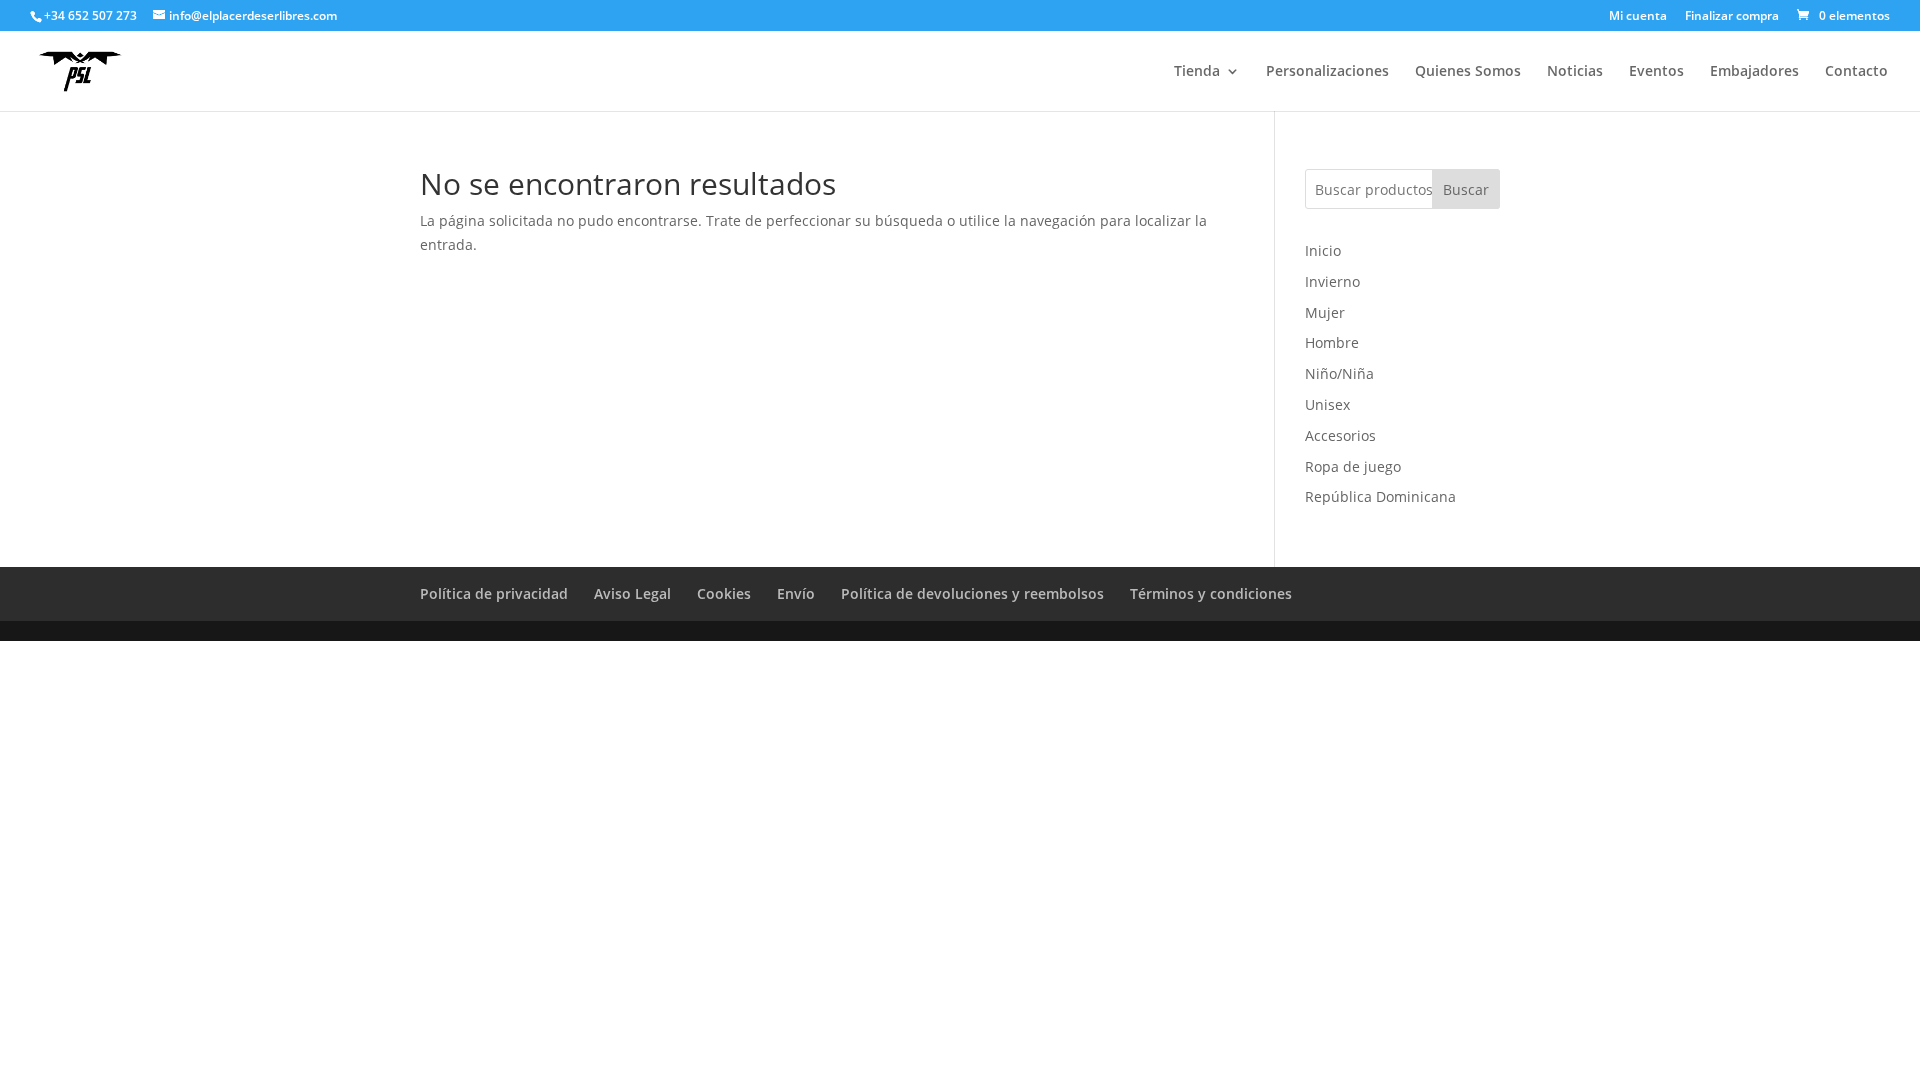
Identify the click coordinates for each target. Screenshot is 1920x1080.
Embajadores (1754, 72)
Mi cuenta (1638, 17)
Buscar (1466, 189)
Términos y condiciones (1211, 593)
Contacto (1856, 72)
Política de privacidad (494, 593)
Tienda (1197, 72)
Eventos (1656, 72)
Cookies (724, 593)
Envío (796, 593)
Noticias (1575, 72)
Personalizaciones (1327, 72)
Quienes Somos (1468, 72)
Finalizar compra (1732, 17)
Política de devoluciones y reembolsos (972, 593)
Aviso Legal (632, 593)
